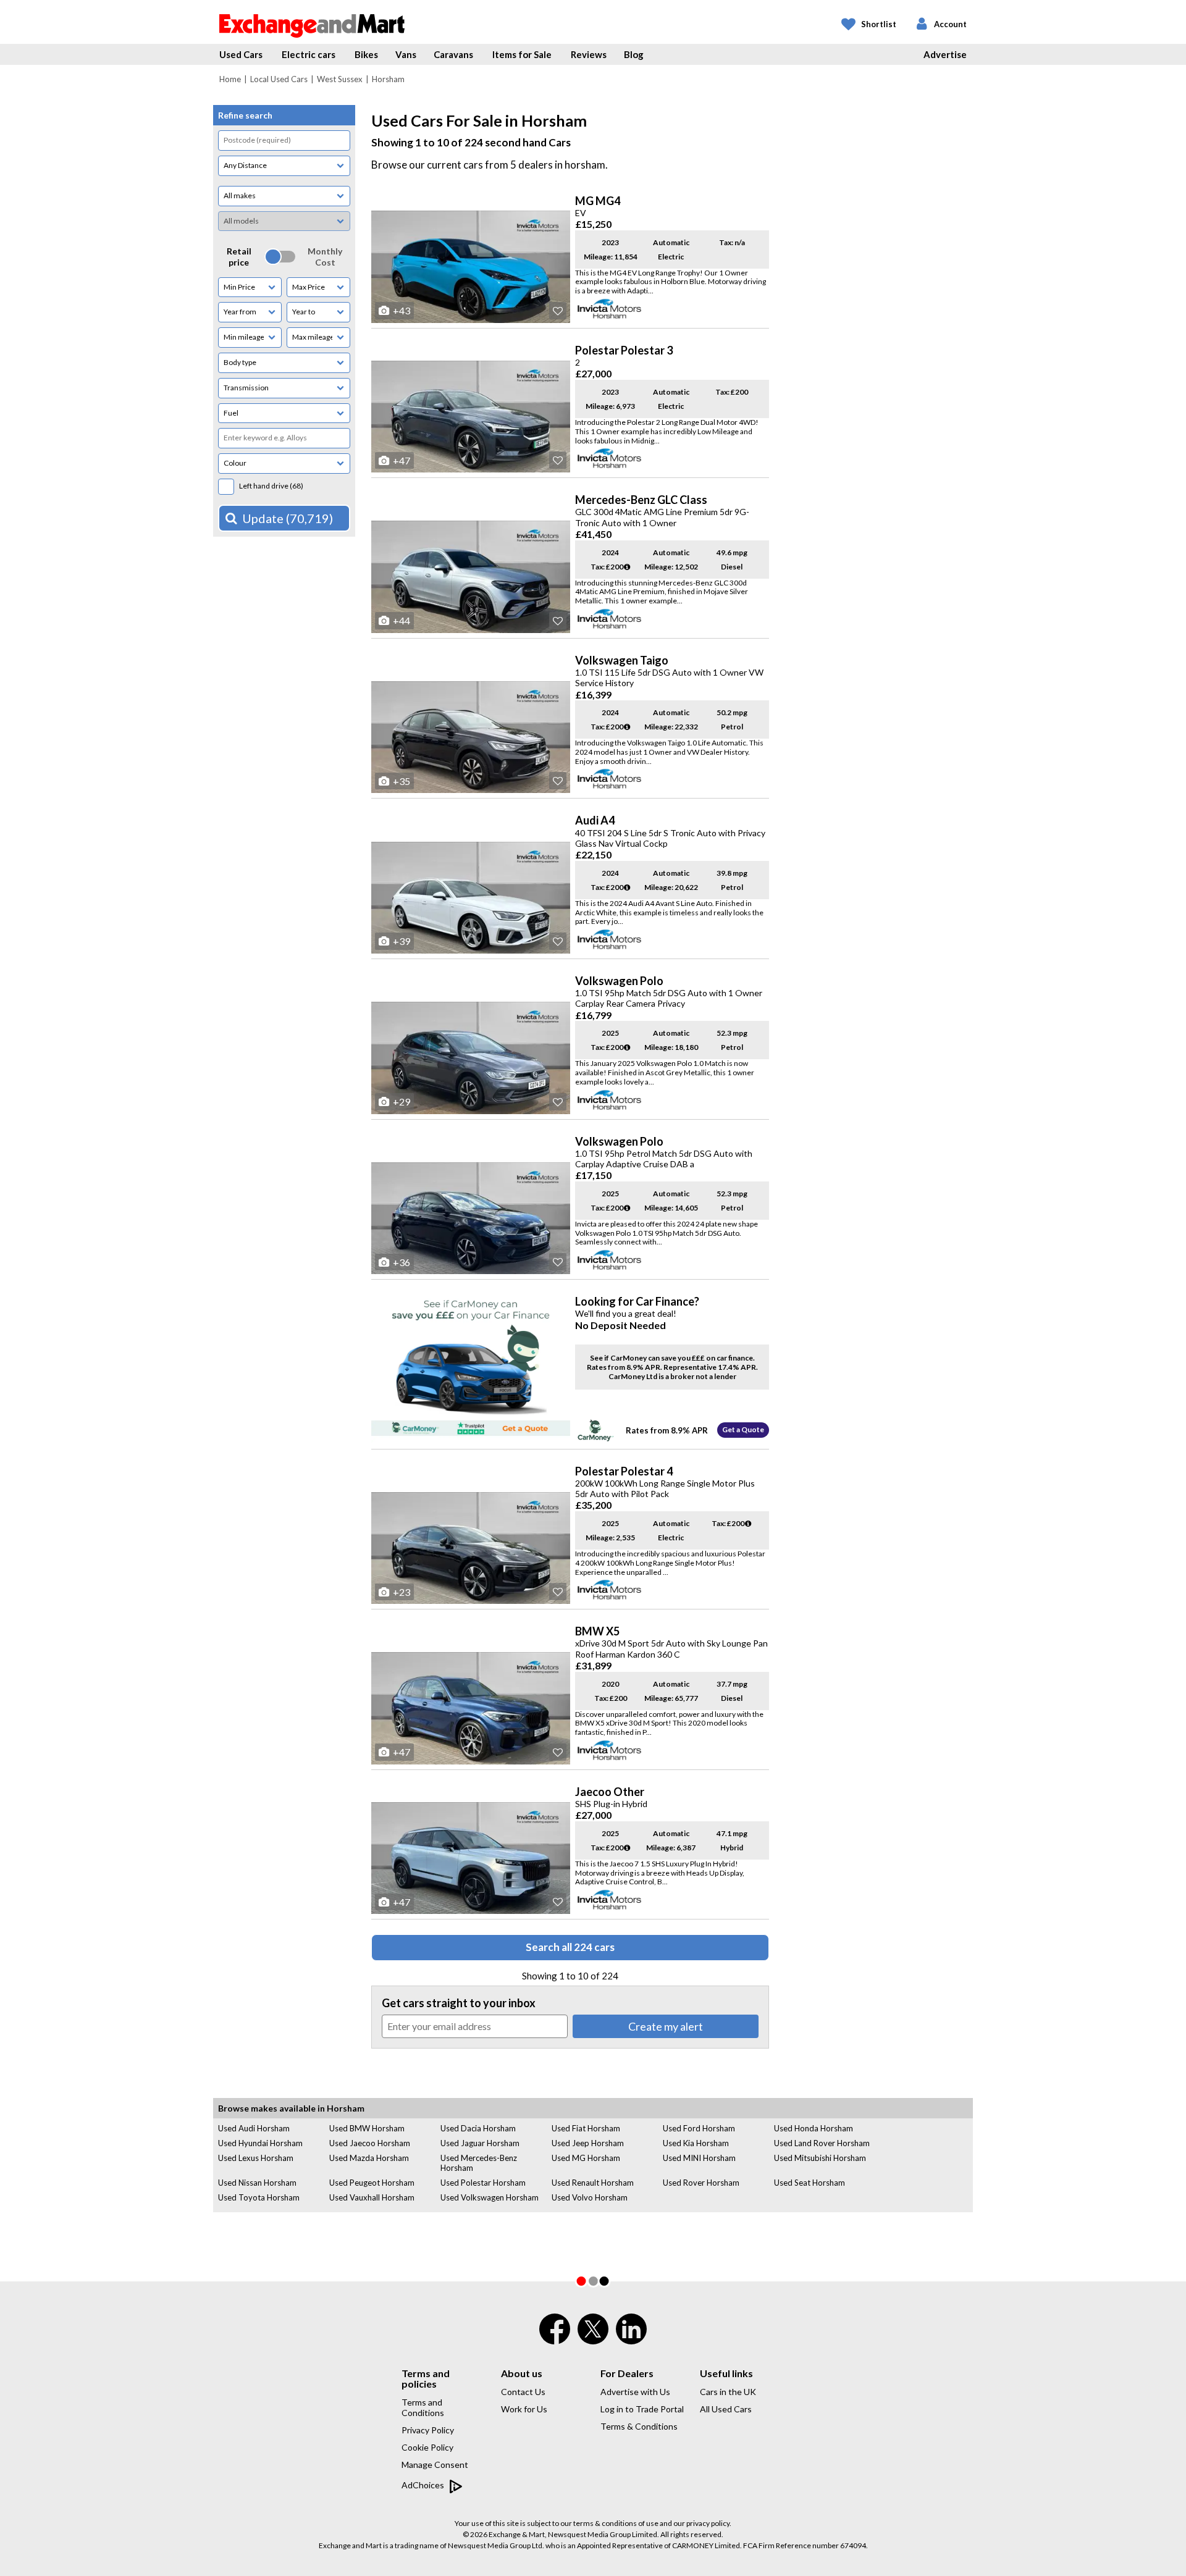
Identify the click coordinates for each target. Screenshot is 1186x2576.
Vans (406, 54)
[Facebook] (555, 2337)
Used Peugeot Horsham (372, 2183)
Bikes (366, 54)
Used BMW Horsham (367, 2128)
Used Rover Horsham (701, 2183)
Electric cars (309, 54)
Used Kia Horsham (696, 2143)
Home (230, 79)
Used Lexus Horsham (256, 2158)
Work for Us (524, 2409)
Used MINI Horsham (699, 2158)
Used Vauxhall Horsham (372, 2197)
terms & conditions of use (616, 2523)
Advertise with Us (635, 2392)
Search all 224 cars (570, 1947)
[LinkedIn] (631, 2337)
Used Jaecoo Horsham (370, 2143)
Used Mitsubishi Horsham (820, 2158)
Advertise (945, 54)
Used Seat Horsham (810, 2183)
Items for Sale (522, 54)
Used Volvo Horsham (590, 2197)
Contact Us (523, 2392)
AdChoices (424, 2485)
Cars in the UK (728, 2392)
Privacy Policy (428, 2430)
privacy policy (708, 2523)
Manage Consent (435, 2465)
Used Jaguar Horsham (480, 2143)
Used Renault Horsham (593, 2183)
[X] (593, 2341)
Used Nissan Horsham (257, 2183)
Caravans (453, 54)
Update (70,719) (288, 518)
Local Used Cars (279, 79)
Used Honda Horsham (814, 2128)
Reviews (589, 54)
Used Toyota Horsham (259, 2197)
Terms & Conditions (639, 2426)
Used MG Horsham (586, 2158)
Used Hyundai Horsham (260, 2143)
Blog (634, 54)
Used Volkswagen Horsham (490, 2197)
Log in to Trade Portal (642, 2409)
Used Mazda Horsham (369, 2158)
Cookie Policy (427, 2447)
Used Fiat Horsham (586, 2128)
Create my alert (666, 2026)
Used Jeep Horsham (588, 2143)
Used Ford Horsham (699, 2128)
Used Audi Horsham (254, 2128)
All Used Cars (726, 2409)
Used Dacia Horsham (478, 2128)
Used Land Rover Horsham (822, 2143)
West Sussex (340, 79)
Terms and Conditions (423, 2407)
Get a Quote (743, 1429)
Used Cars (241, 54)
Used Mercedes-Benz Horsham (479, 2163)
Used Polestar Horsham (483, 2183)
